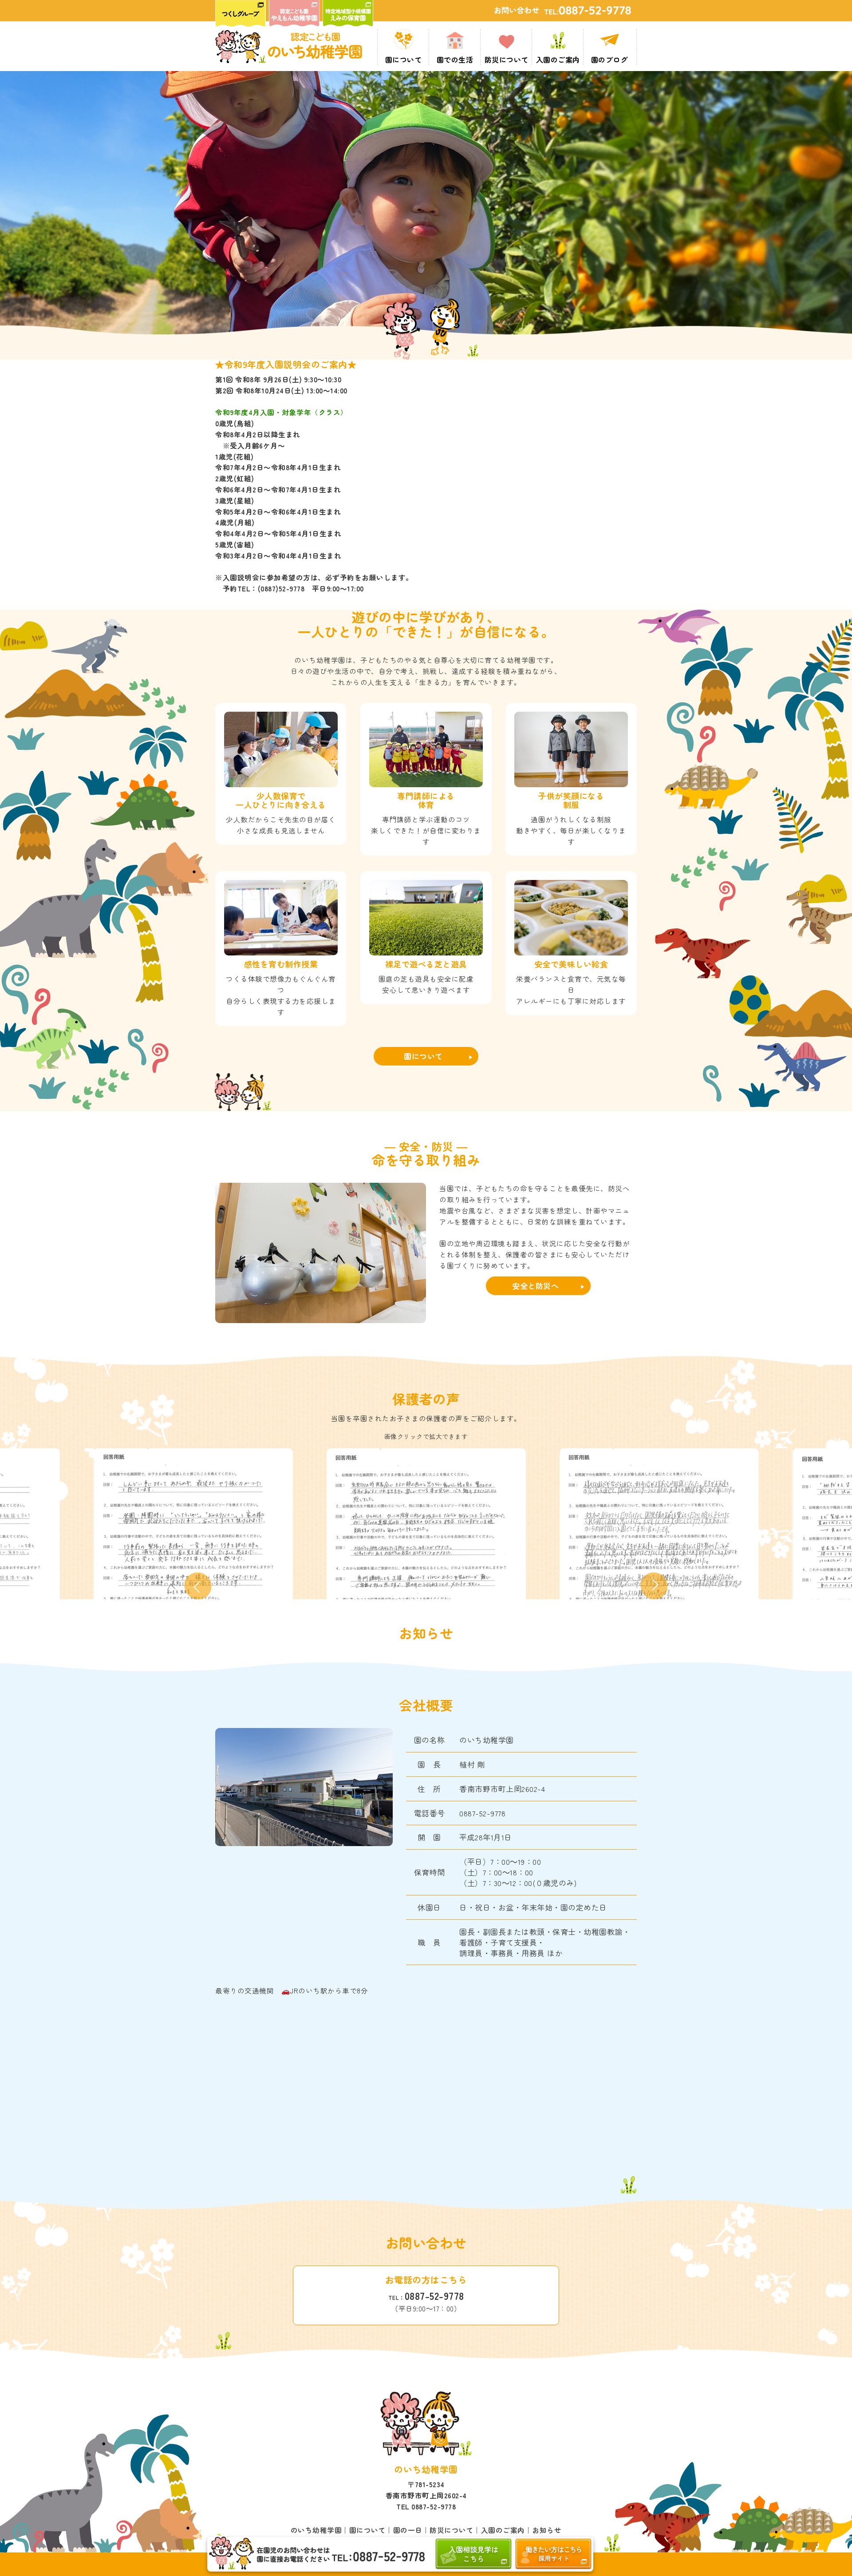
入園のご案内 (503, 2530)
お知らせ (547, 2530)
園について (423, 1056)
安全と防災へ (535, 1286)
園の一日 (408, 2530)
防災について (452, 2530)
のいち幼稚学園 (316, 2530)
